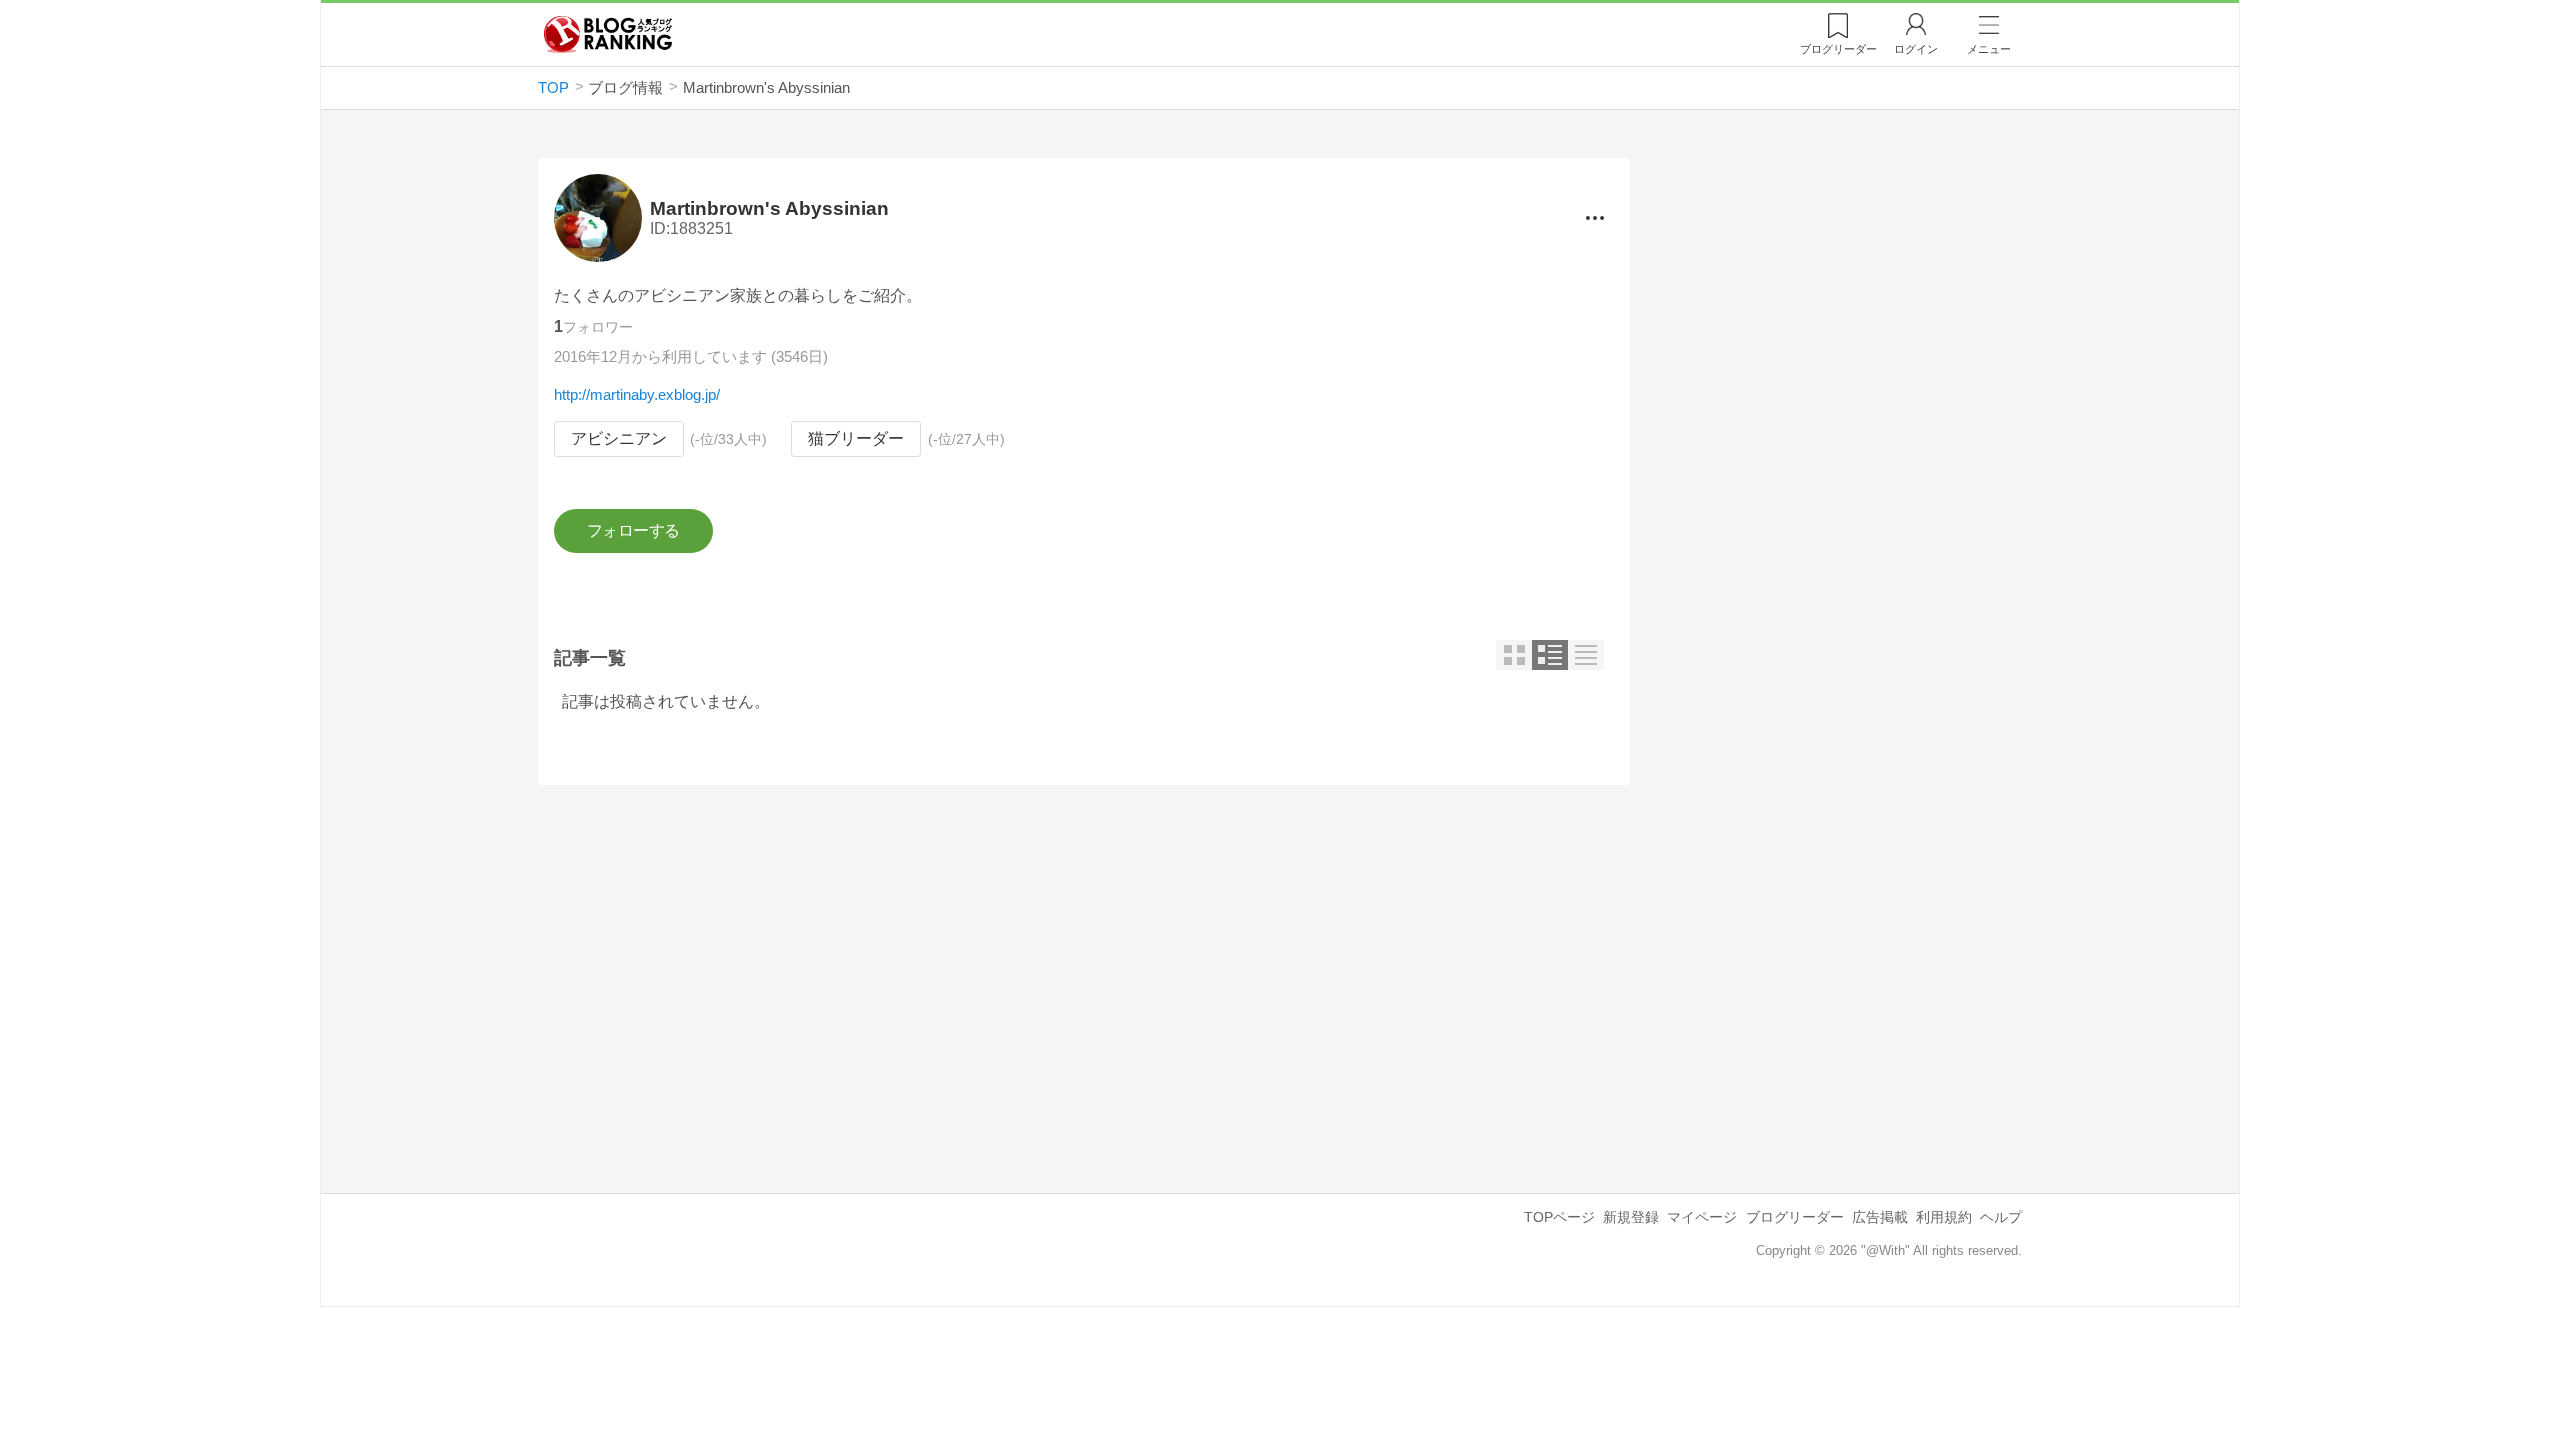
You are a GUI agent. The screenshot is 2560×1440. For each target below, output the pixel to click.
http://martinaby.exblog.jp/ (637, 394)
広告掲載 (1880, 1217)
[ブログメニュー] (1595, 218)
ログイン (1916, 49)
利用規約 (1944, 1217)
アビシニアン (619, 438)
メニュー (1989, 49)
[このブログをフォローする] (633, 531)
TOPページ (1559, 1217)
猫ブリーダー (856, 438)
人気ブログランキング (608, 34)
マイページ (1702, 1217)
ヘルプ (2001, 1217)
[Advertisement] (1084, 973)
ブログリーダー (1795, 1217)
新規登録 (1631, 1217)
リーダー (1838, 49)
